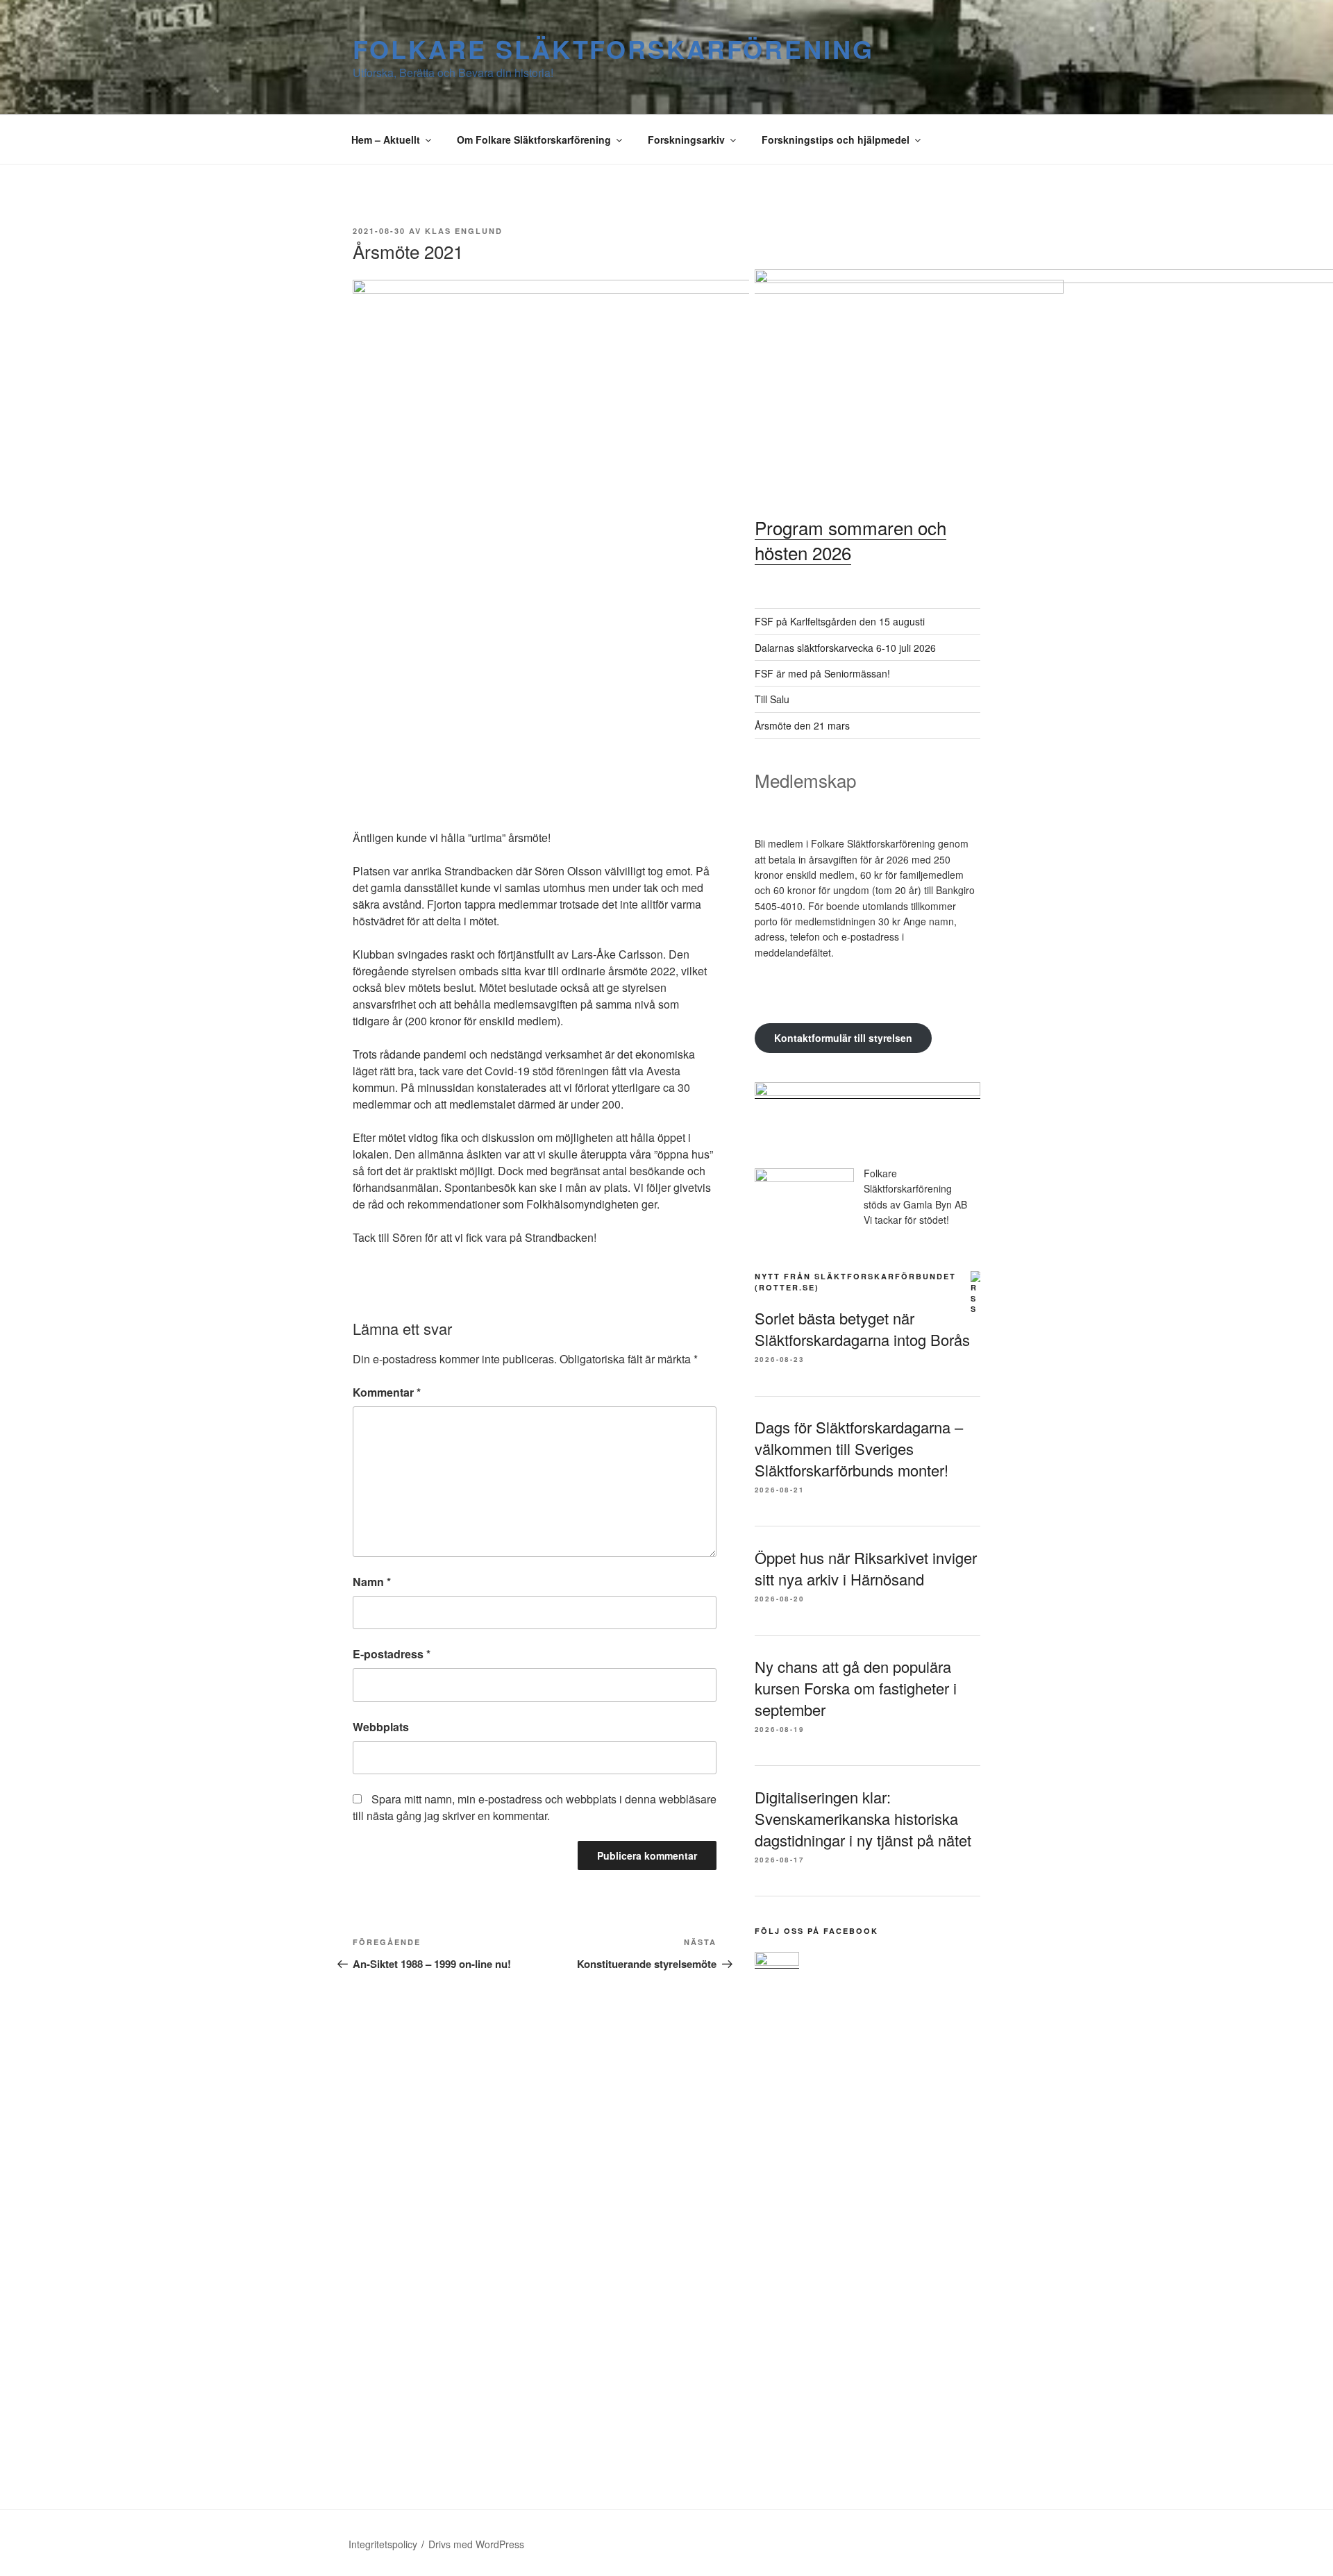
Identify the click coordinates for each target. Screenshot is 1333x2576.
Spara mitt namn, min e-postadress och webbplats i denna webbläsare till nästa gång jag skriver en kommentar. (535, 1807)
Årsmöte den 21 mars (802, 725)
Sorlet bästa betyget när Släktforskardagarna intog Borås (862, 1329)
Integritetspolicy (383, 2544)
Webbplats (381, 1727)
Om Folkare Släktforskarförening (534, 140)
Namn (372, 1582)
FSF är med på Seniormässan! (822, 673)
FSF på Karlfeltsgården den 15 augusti (840, 621)
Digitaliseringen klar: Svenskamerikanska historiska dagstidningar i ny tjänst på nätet (863, 1818)
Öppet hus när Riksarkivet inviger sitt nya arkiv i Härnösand (866, 1568)
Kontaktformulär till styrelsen (843, 1038)
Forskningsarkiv (686, 140)
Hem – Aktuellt (386, 140)
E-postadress (392, 1654)
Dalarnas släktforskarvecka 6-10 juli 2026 (845, 648)
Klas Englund (464, 231)
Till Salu (772, 699)
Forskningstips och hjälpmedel (836, 140)
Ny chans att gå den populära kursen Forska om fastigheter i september (856, 1688)
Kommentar (387, 1392)
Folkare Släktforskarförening (613, 49)
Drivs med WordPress (476, 2544)
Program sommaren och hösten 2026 (850, 540)
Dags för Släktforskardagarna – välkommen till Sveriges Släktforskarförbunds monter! (859, 1448)
